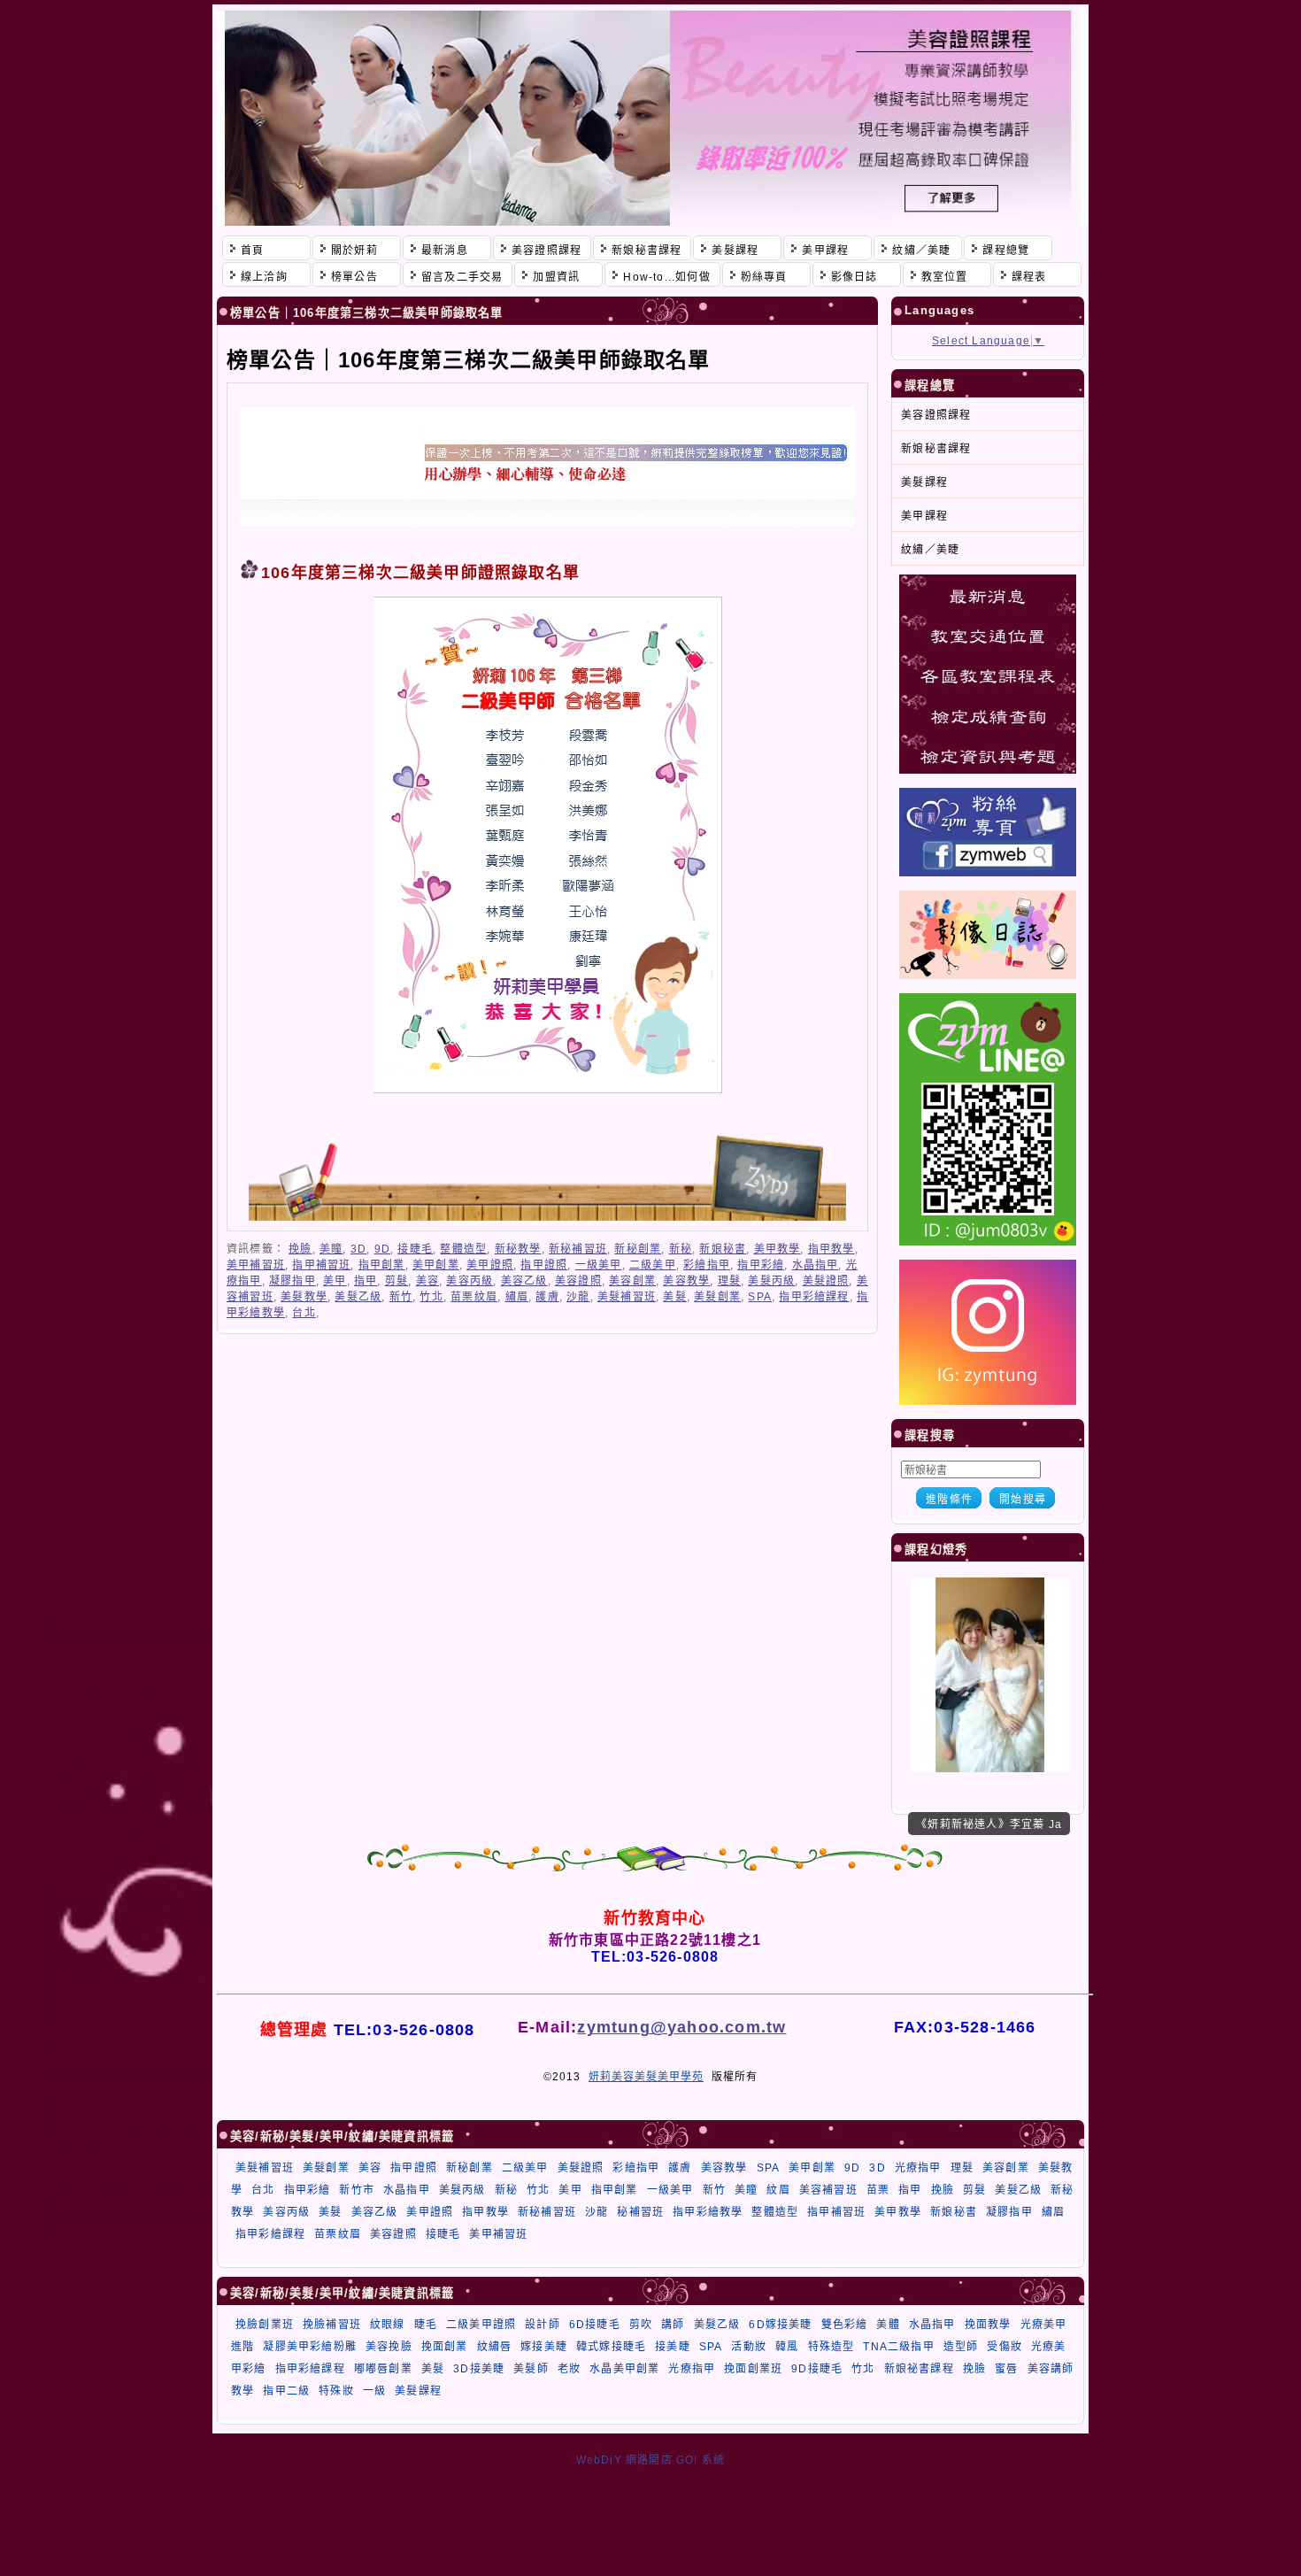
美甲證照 (490, 1265)
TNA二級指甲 (898, 2347)
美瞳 (331, 1249)
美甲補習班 (256, 1265)
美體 (888, 2325)
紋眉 (778, 2190)
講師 (673, 2325)
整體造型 (463, 1249)
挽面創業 (445, 2347)
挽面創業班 (753, 2369)
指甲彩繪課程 (814, 1297)
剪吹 (641, 2325)
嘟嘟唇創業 (383, 2369)
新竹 (401, 1297)
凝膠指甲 (293, 1281)
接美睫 (673, 2347)
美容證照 (578, 1281)
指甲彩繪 (761, 1265)
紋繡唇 (495, 2347)
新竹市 (357, 2190)
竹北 (431, 1297)
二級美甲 (653, 1265)
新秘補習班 (578, 1249)
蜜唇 (1006, 2369)
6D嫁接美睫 (780, 2325)
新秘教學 (518, 1249)
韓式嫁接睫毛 (611, 2347)
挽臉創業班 (265, 2325)
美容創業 (632, 1281)
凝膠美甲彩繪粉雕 (310, 2347)
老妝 (569, 2369)
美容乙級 (524, 1281)
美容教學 (686, 1281)
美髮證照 (826, 1281)
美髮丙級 (771, 1281)
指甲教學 (831, 1249)
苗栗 (878, 2190)
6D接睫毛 (595, 2325)
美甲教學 (778, 1249)
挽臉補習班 (332, 2325)
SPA (760, 1297)
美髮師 (531, 2369)
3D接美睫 (479, 2369)
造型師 (961, 2347)
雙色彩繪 (845, 2325)
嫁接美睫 (544, 2347)
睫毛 (426, 2325)
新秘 (681, 1249)
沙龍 (578, 1297)
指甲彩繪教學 (708, 2212)
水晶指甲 (816, 1265)
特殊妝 (336, 2391)
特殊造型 (831, 2347)
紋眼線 (388, 2325)
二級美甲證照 (481, 2325)
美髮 (674, 1297)
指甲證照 (544, 1265)
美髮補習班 (627, 1297)
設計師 (543, 2325)
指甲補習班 (321, 1265)
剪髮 (396, 1281)
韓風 (787, 2347)
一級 (374, 2391)
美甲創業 (436, 1265)
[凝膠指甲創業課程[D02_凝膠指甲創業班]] (990, 1769)
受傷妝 (1005, 2347)
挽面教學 (988, 2325)
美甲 (335, 1281)
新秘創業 (638, 1249)
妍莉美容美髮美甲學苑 (646, 2077)
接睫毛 (415, 1249)
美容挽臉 (389, 2347)
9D (382, 1249)
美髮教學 (304, 1297)
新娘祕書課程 (919, 2369)
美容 (427, 1281)
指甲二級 (286, 2391)
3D (358, 1249)
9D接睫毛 (817, 2369)
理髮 (729, 1281)
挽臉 (300, 1249)
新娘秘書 (723, 1249)
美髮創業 (717, 1297)
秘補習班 (640, 2212)
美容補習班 (828, 2190)
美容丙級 (470, 1281)
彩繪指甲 (707, 1265)
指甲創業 (382, 1265)
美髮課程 (418, 2391)
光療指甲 (918, 2168)
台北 (304, 1313)
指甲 (366, 1281)
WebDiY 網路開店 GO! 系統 (651, 2460)
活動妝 (749, 2347)
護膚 (547, 1297)
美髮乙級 (358, 1297)
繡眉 (517, 1297)
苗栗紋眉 (474, 1297)
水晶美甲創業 (624, 2369)
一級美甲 (599, 1265)
